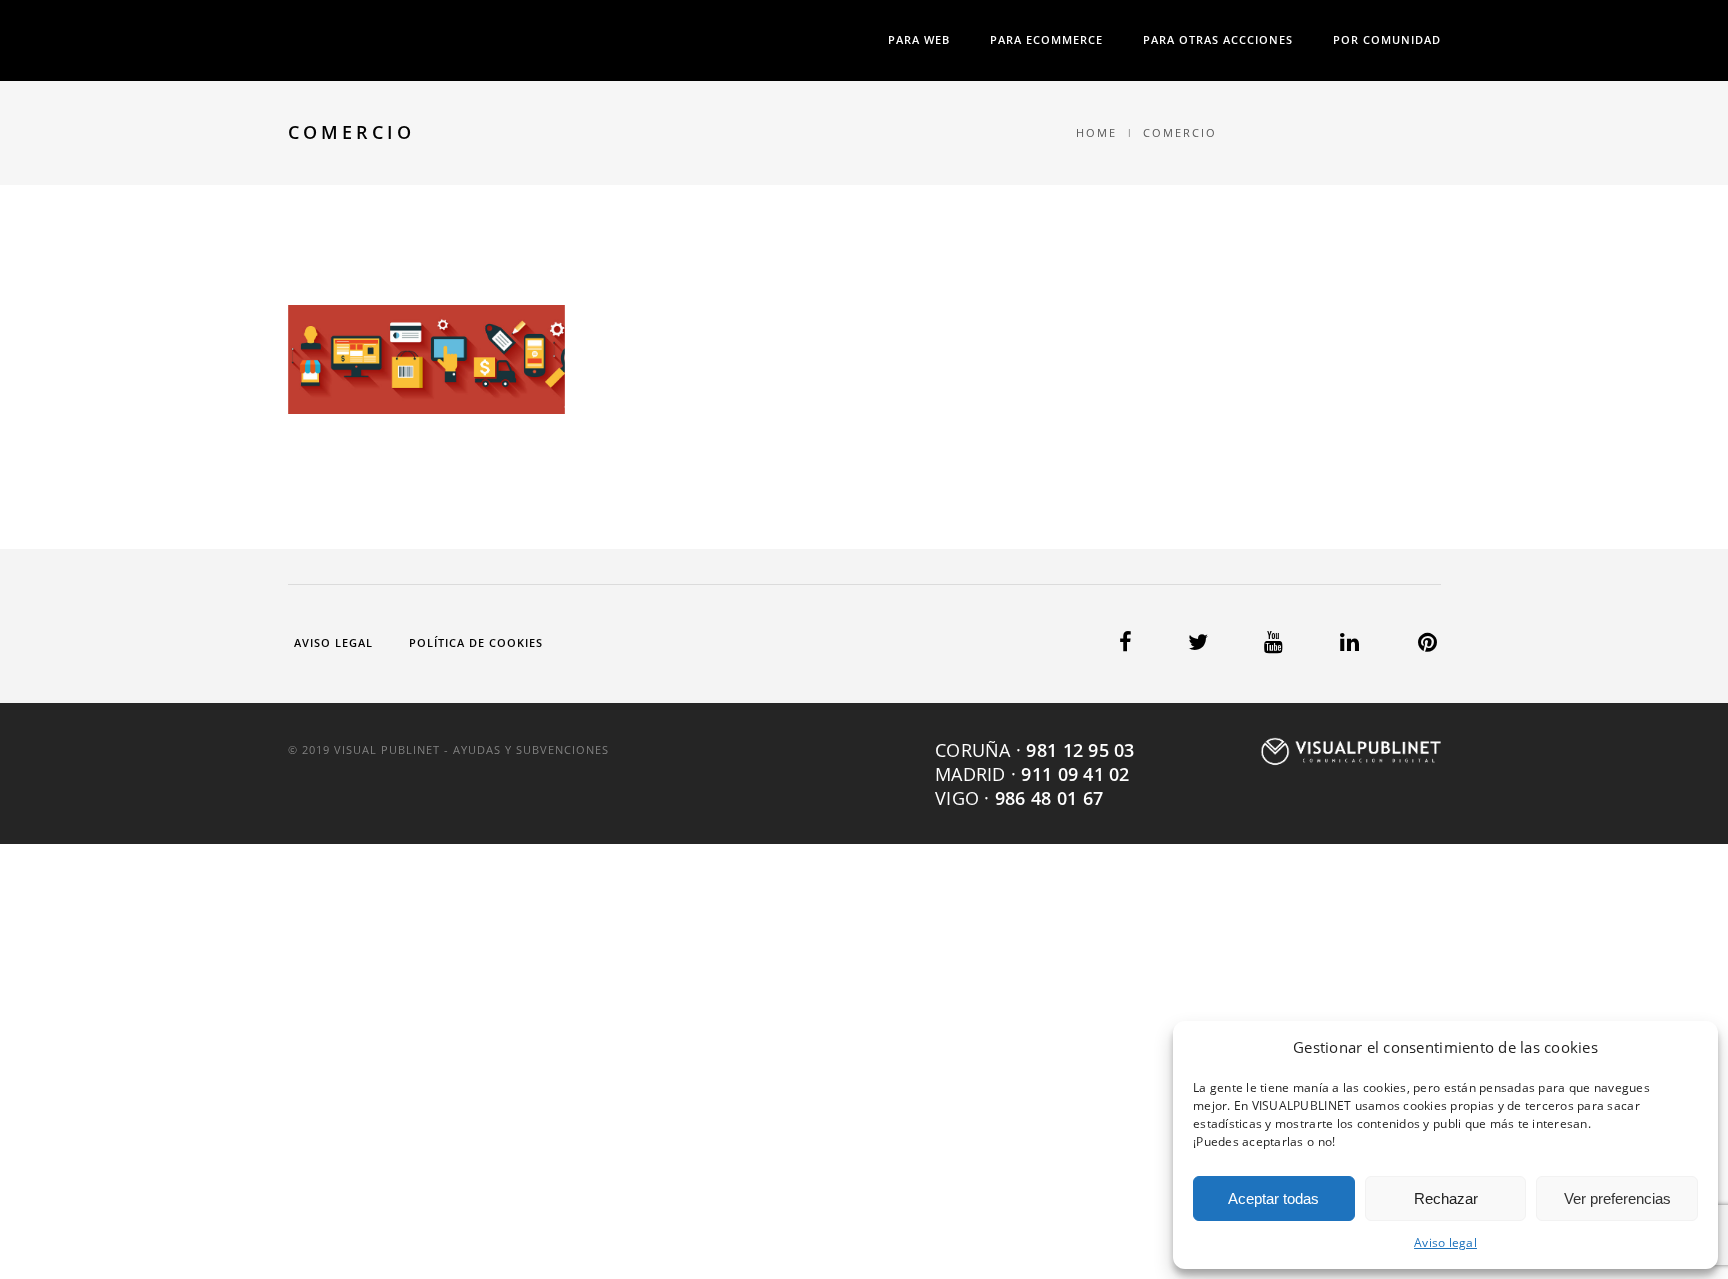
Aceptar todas (1273, 1198)
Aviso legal (1445, 1242)
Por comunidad (1387, 39)
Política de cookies (476, 642)
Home (1096, 132)
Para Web (919, 39)
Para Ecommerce (1046, 39)
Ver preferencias (1617, 1198)
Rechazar (1446, 1198)
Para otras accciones (1218, 39)
